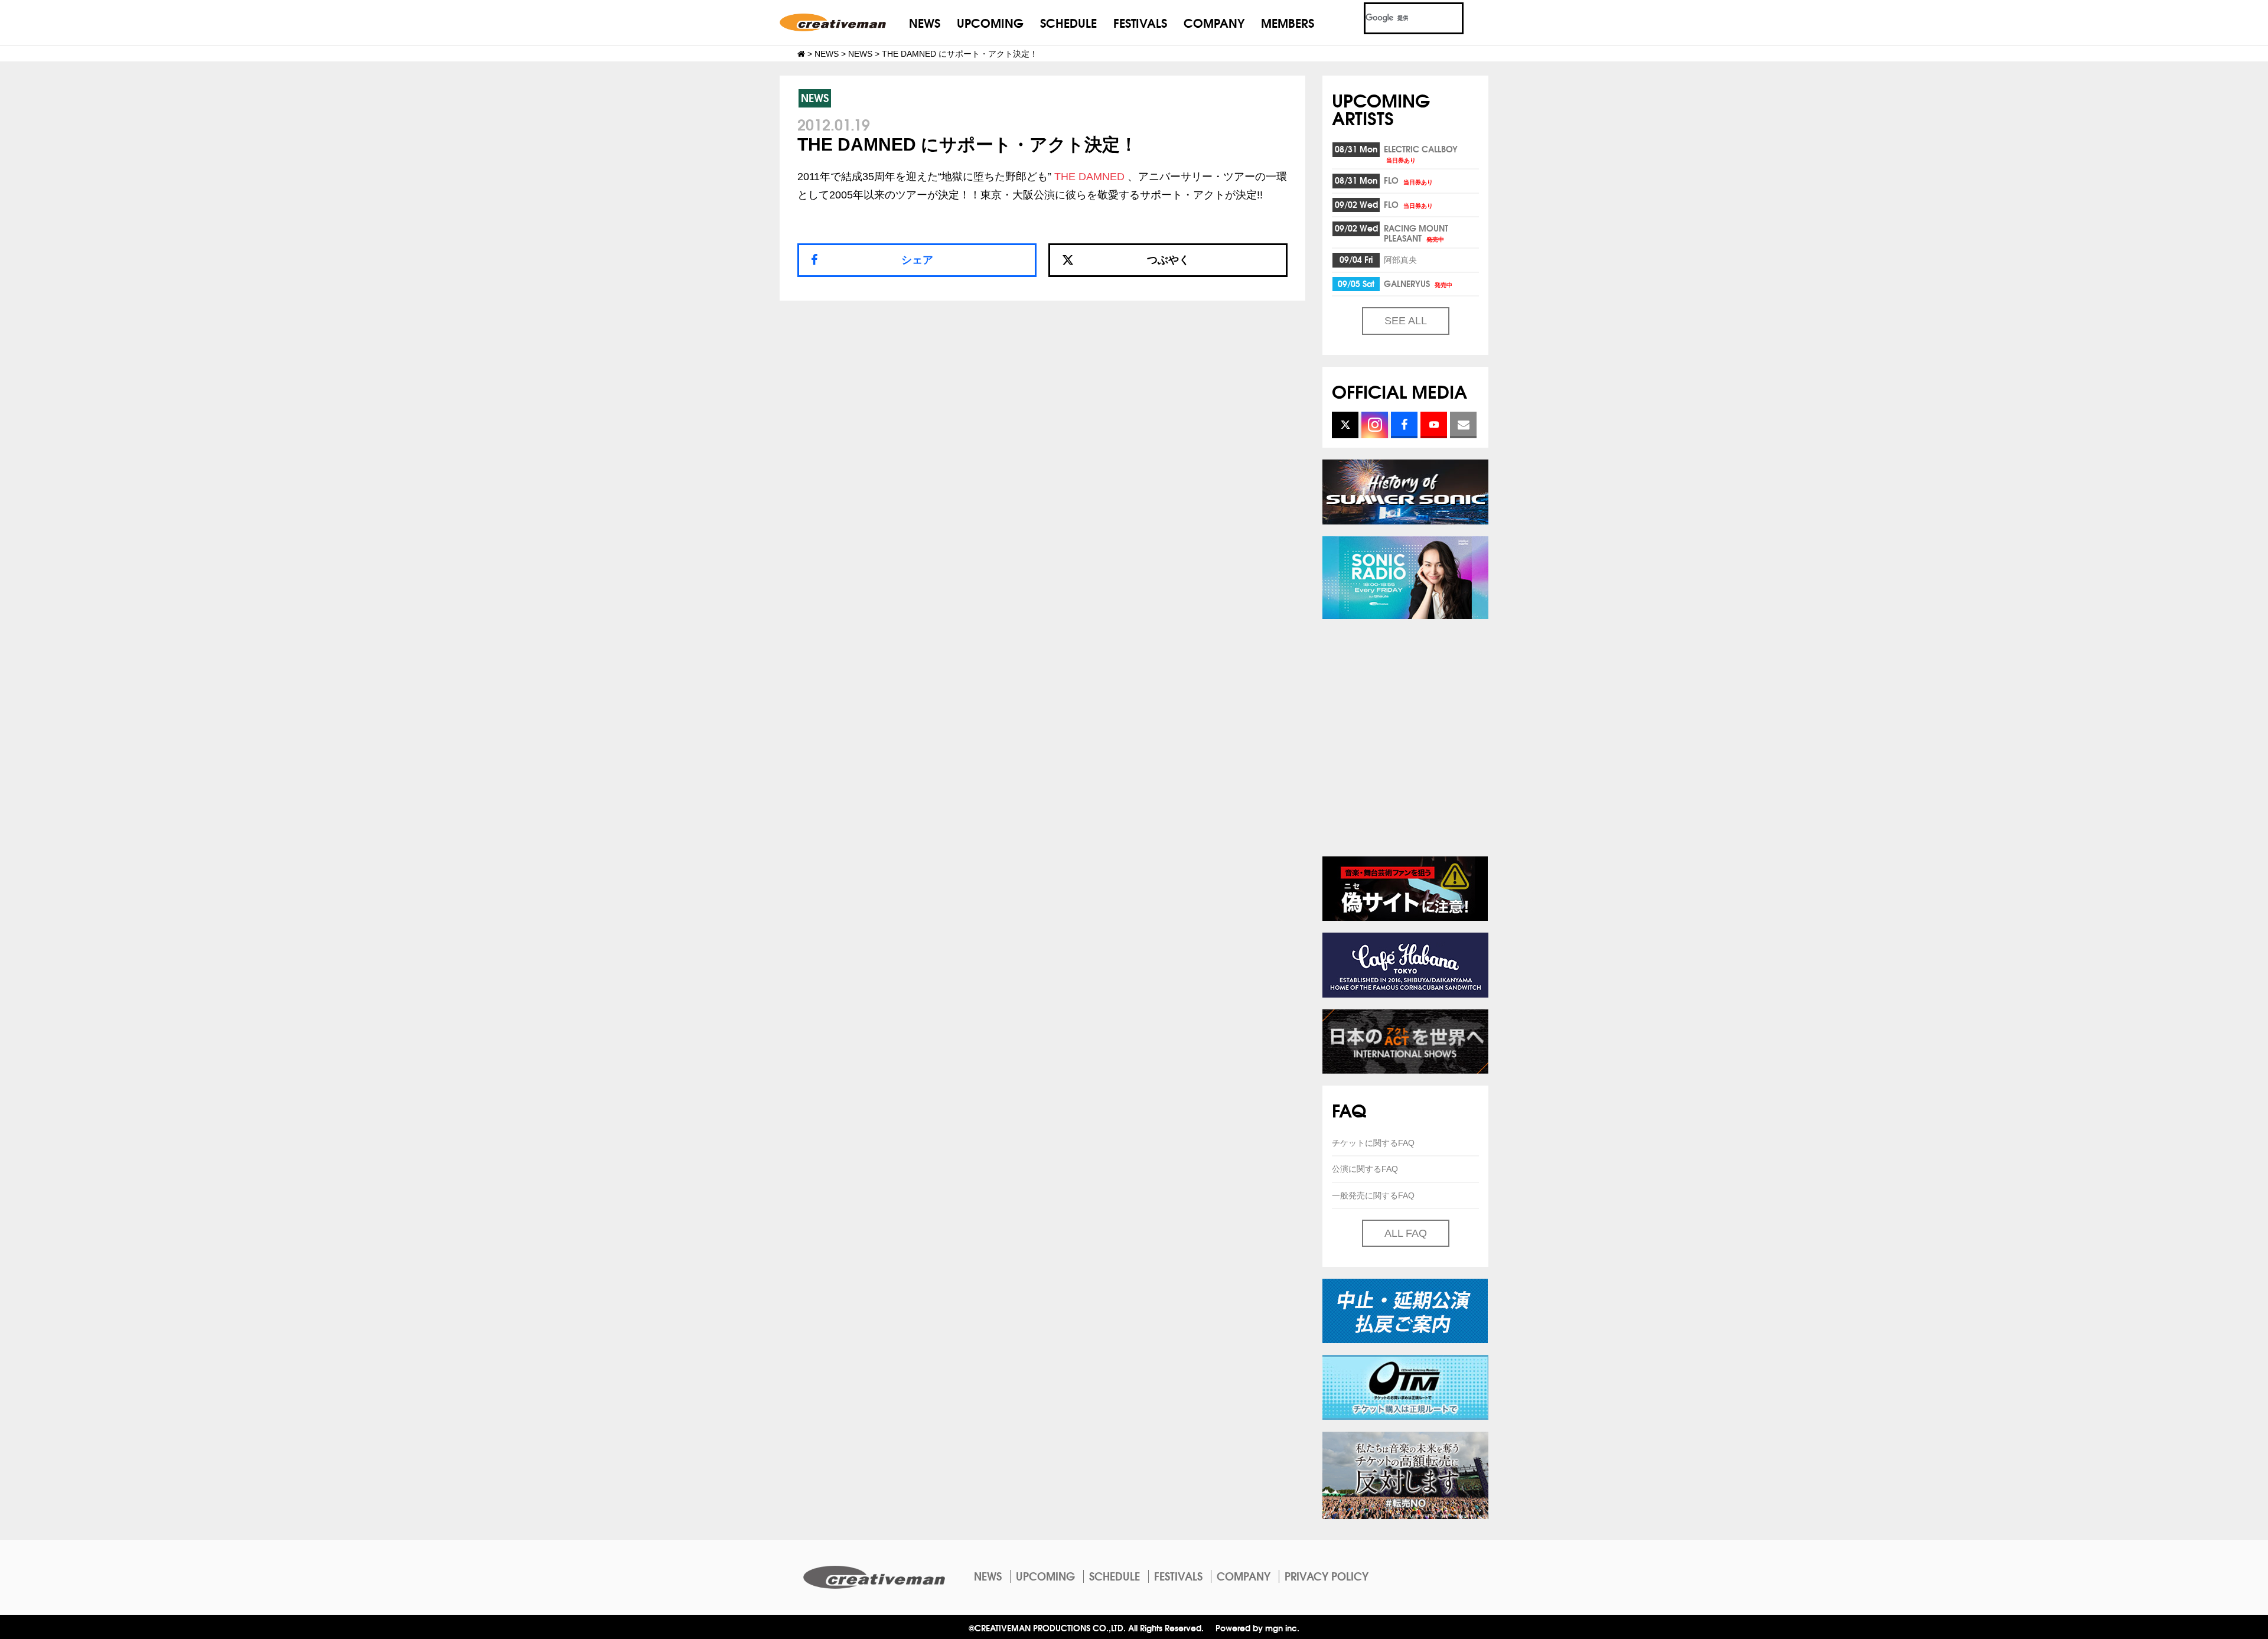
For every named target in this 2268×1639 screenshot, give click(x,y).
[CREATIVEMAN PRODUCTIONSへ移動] (801, 54)
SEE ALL (1406, 321)
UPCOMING (990, 22)
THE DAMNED (1089, 177)
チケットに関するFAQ (1373, 1143)
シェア (917, 260)
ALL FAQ (1406, 1233)
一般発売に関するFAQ (1373, 1195)
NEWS (925, 22)
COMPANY (1214, 22)
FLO (1408, 180)
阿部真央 (1400, 259)
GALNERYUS (1418, 284)
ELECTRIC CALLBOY (1421, 153)
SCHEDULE (1068, 22)
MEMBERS (1288, 22)
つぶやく (1168, 260)
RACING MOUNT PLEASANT (1416, 233)
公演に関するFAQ (1365, 1169)
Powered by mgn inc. (1257, 1627)
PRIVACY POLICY (1327, 1576)
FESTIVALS (1140, 22)
